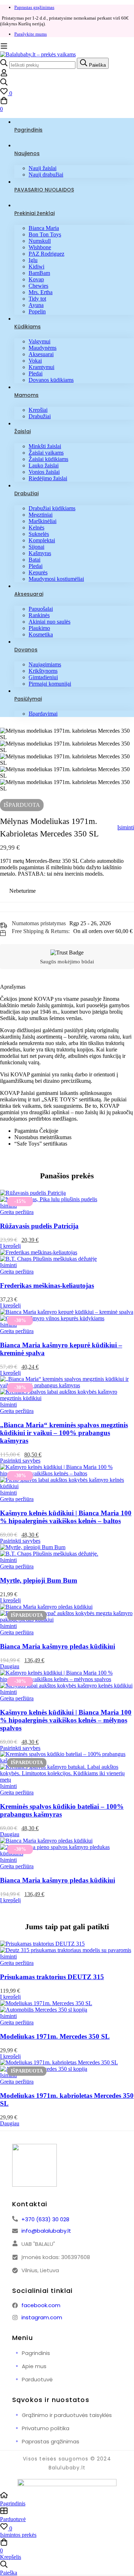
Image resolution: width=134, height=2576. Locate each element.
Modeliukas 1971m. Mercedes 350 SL (55, 2036)
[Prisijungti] (4, 75)
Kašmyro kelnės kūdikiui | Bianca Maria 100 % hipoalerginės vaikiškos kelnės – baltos (66, 1517)
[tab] (67, 987)
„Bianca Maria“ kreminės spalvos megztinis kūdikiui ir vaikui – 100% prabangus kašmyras (64, 1433)
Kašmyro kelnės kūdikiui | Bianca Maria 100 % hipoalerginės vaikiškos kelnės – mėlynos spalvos (66, 1720)
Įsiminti (126, 827)
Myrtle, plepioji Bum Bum (39, 1580)
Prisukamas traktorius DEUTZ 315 (52, 1977)
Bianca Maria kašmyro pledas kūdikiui (58, 1646)
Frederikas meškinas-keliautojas (47, 1286)
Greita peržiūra (17, 1212)
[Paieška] (67, 83)
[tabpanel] (67, 1071)
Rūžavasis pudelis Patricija (39, 1226)
